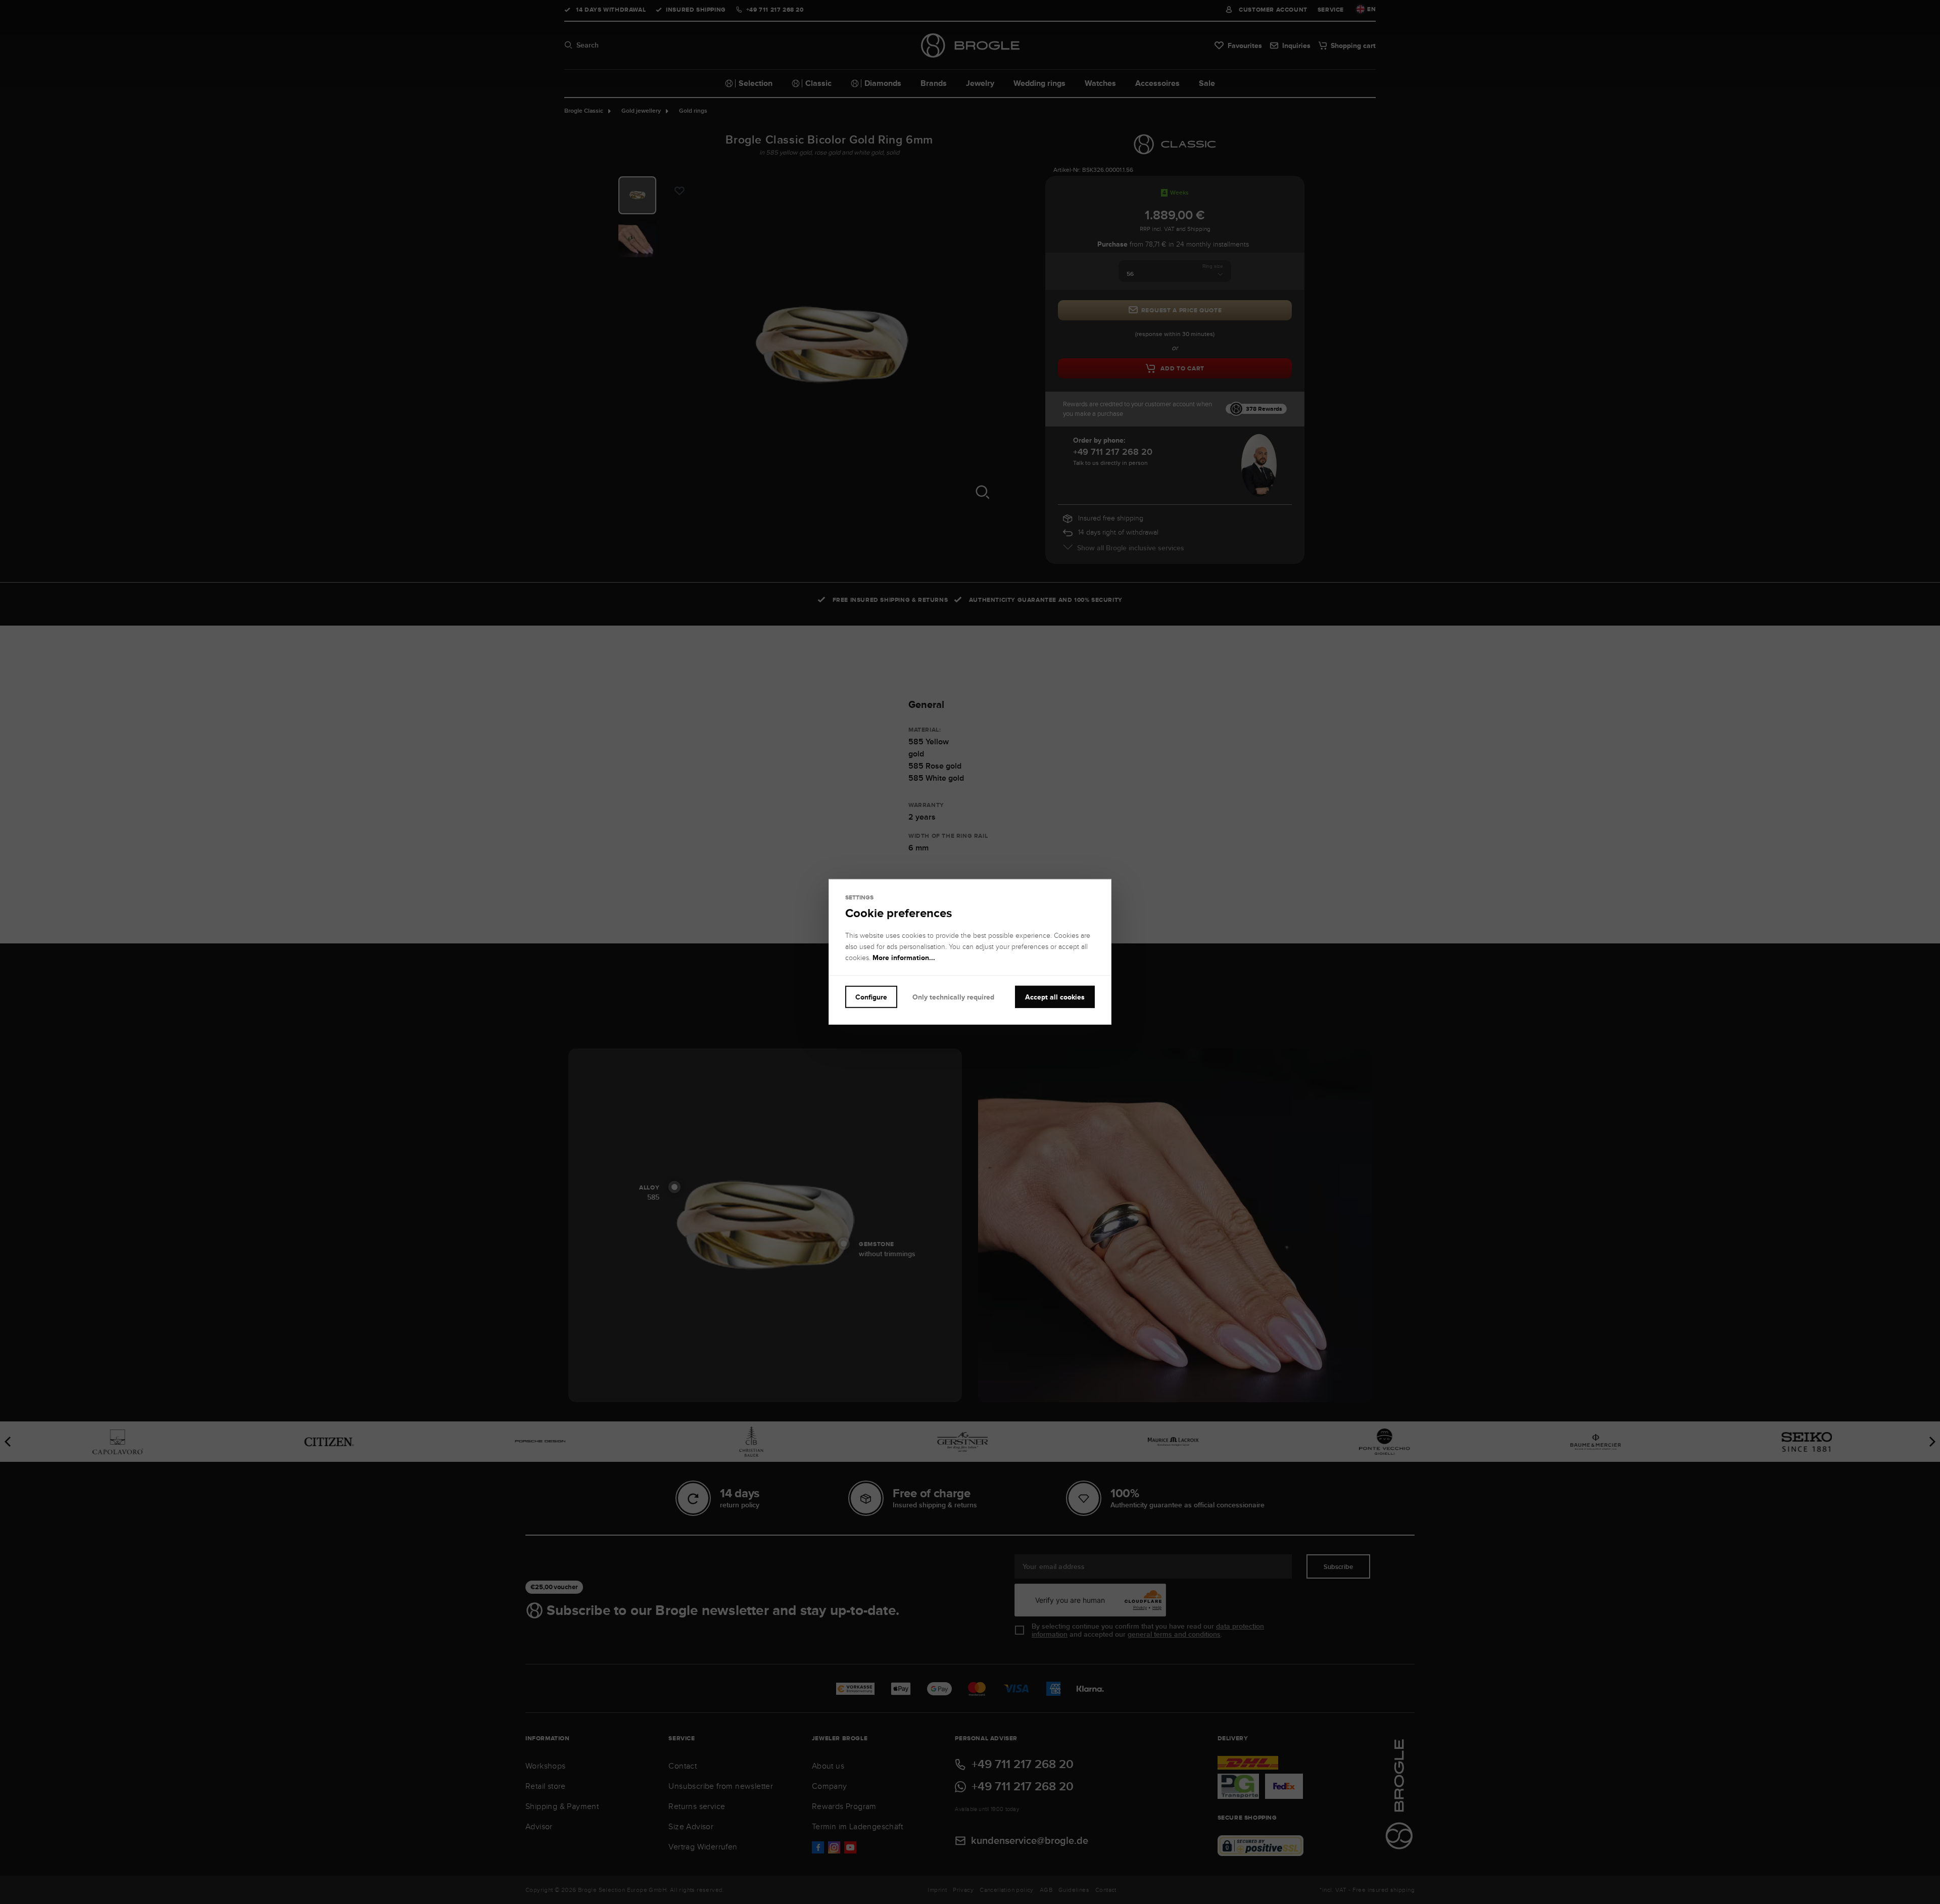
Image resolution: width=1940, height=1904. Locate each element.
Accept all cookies (1055, 997)
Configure (871, 997)
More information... (904, 958)
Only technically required (953, 997)
